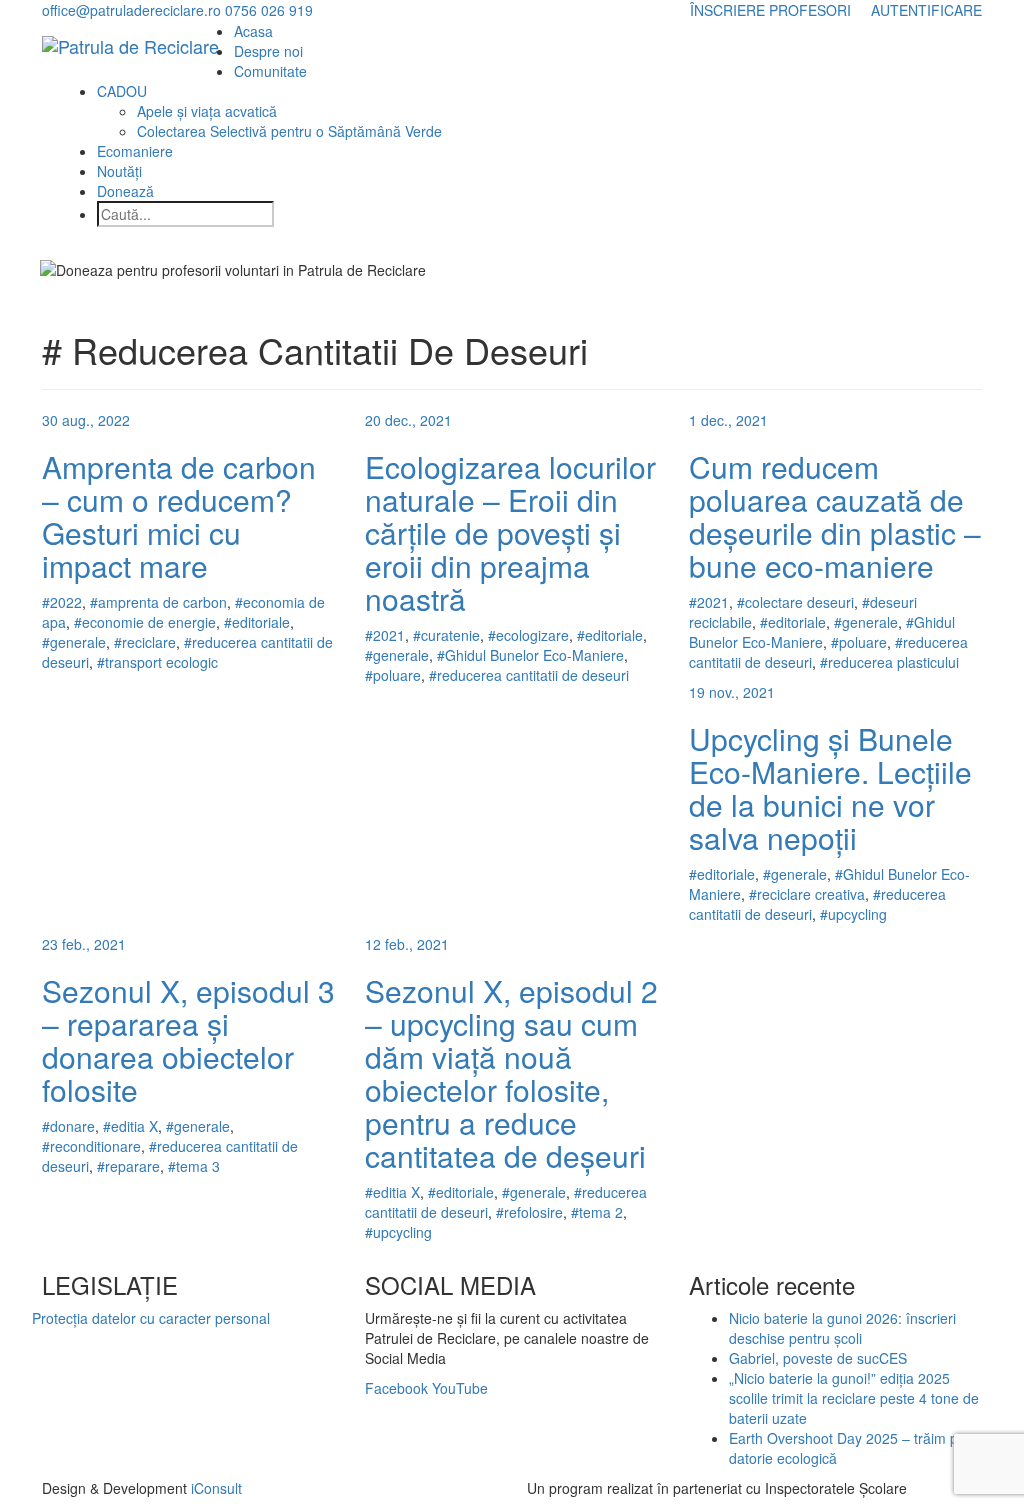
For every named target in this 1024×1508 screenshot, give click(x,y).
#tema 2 (597, 1212)
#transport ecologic (157, 662)
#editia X (130, 1126)
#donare (68, 1126)
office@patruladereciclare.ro (131, 10)
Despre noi (268, 51)
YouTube (460, 1388)
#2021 (385, 635)
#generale (74, 642)
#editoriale (257, 622)
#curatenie (446, 635)
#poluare (393, 675)
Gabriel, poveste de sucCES (818, 1358)
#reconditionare (91, 1146)
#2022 (62, 602)
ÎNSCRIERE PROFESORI (770, 10)
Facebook (396, 1388)
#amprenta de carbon (158, 602)
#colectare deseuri (795, 602)
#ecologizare (528, 635)
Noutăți (119, 171)
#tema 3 (194, 1166)
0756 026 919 (269, 10)
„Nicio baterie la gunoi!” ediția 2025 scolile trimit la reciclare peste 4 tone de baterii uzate (854, 1398)
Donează (125, 191)
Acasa (253, 31)
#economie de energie (145, 622)
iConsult (216, 1488)
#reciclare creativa (807, 894)
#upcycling (853, 914)
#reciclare (145, 642)
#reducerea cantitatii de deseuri (529, 675)
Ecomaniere (135, 151)
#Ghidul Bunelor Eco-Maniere (530, 655)
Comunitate (270, 71)
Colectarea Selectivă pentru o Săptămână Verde (289, 131)
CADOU (122, 91)
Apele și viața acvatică (207, 111)
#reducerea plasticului (889, 662)
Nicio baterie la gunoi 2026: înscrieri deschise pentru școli (842, 1328)
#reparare (128, 1166)
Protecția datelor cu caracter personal (151, 1318)
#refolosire (529, 1212)
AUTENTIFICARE (926, 10)
